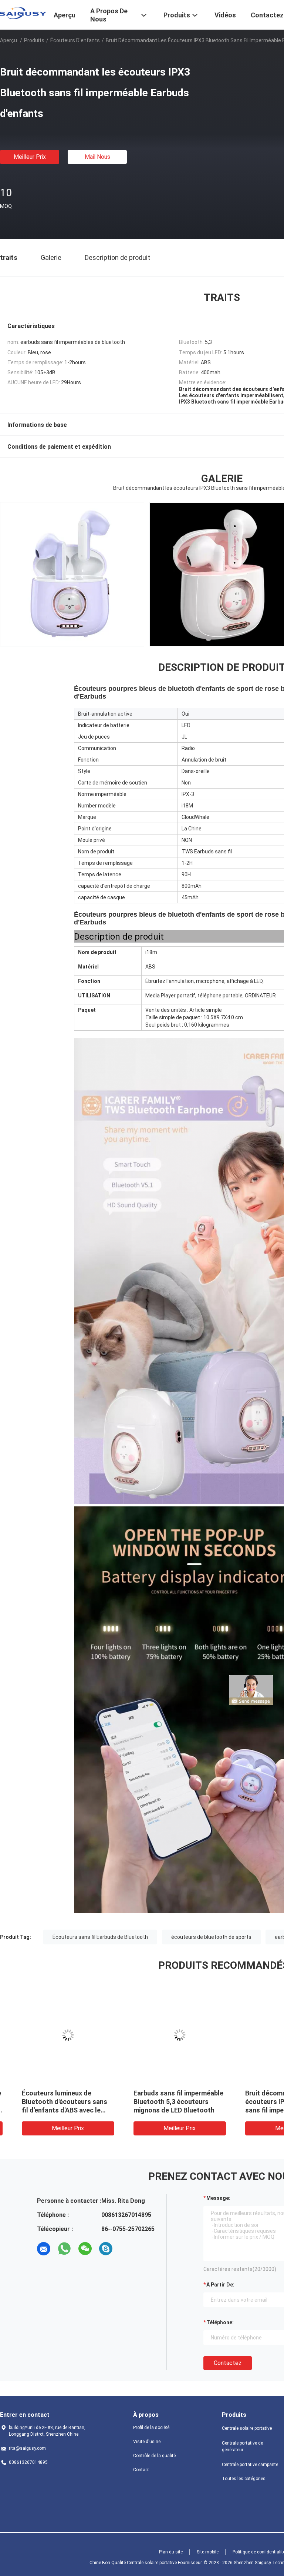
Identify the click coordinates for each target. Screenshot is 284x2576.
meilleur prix (30, 157)
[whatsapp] (64, 2249)
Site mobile (208, 2552)
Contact (141, 2470)
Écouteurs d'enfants (75, 40)
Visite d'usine (147, 2442)
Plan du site (171, 2552)
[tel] (126, 2249)
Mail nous (97, 157)
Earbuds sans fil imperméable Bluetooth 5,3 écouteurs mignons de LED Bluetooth (166, 2102)
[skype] (106, 2249)
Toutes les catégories (244, 2479)
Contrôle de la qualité (154, 2456)
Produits (34, 40)
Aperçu (9, 40)
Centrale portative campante (250, 2465)
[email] (44, 2249)
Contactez (228, 2363)
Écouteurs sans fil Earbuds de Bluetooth (100, 1937)
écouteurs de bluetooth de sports (211, 1937)
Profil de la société (151, 2428)
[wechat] (85, 2249)
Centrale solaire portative (247, 2428)
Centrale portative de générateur (242, 2446)
